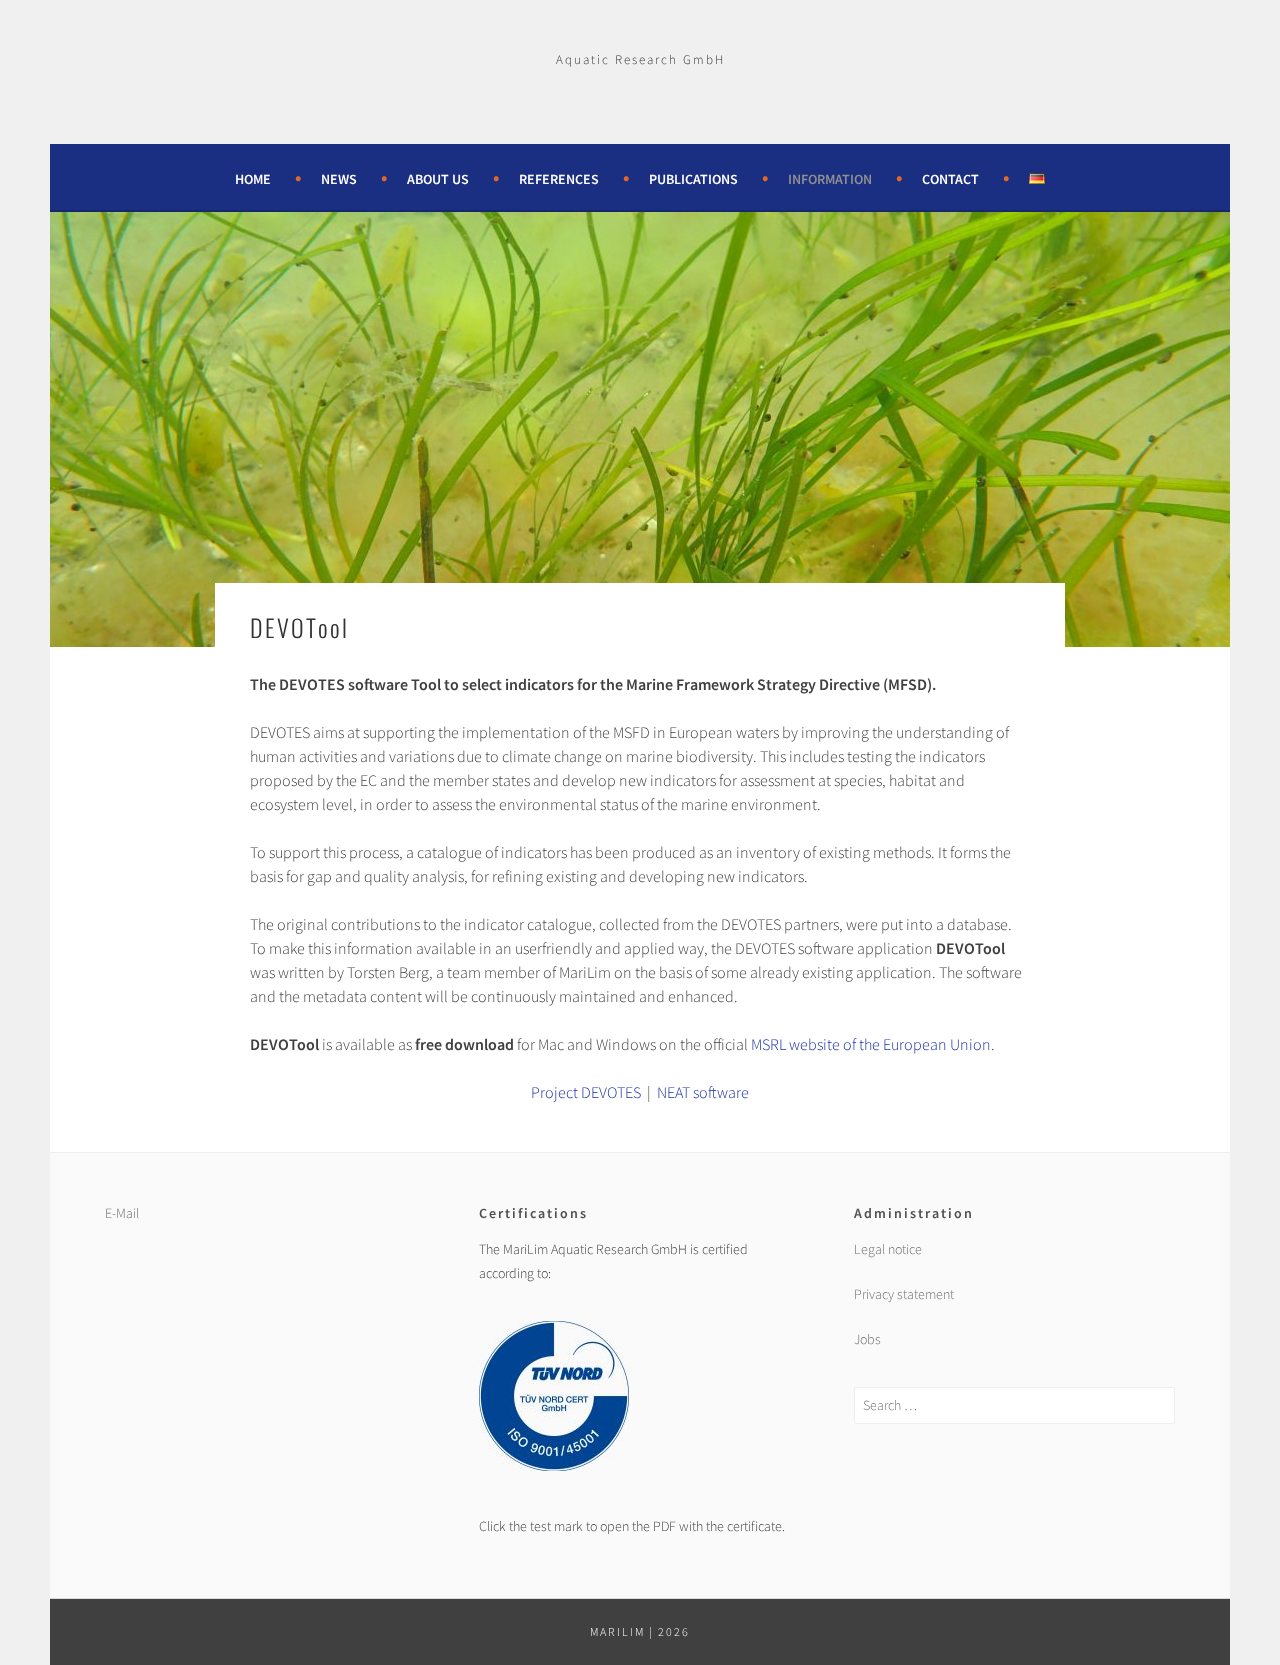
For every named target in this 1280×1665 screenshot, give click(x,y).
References (559, 179)
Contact (950, 179)
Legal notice (888, 1249)
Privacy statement (904, 1294)
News (339, 179)
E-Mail (122, 1213)
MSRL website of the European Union (871, 1044)
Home (253, 179)
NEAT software (703, 1092)
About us (438, 179)
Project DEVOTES (586, 1092)
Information (830, 179)
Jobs (867, 1339)
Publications (693, 179)
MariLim (617, 1631)
